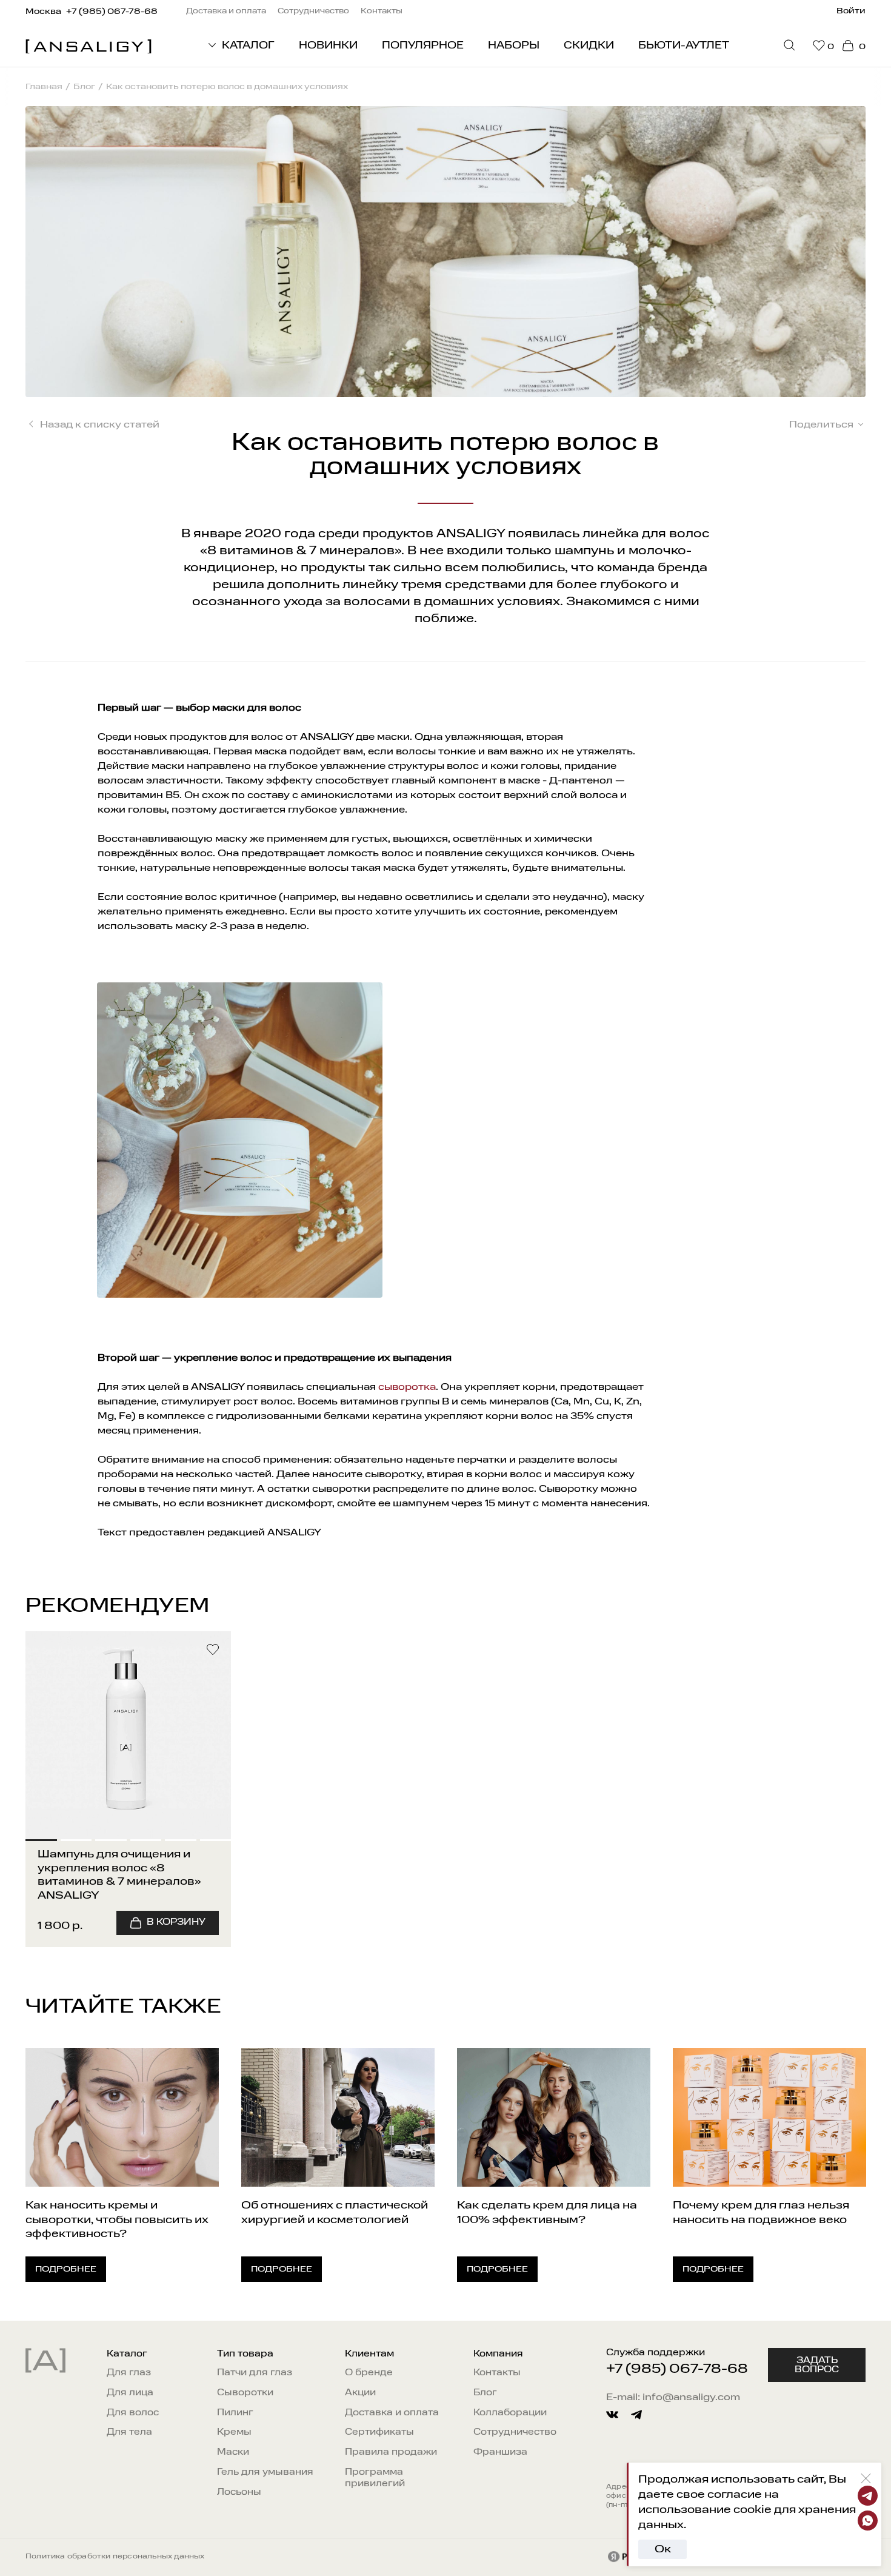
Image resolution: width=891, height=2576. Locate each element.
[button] (41, 1736)
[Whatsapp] (868, 2521)
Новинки (328, 46)
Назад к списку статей (100, 425)
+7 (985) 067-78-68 (677, 2369)
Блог (485, 2393)
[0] (819, 46)
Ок (663, 2549)
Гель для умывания (265, 2473)
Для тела (129, 2433)
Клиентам (369, 2354)
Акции (360, 2393)
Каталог (127, 2354)
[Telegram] (868, 2496)
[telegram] (636, 2415)
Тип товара (245, 2354)
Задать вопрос (817, 2366)
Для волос (133, 2413)
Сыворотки (245, 2393)
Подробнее (66, 2269)
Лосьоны (239, 2493)
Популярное (423, 46)
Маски (233, 2453)
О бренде (369, 2373)
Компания (498, 2354)
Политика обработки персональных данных (115, 2557)
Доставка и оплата (392, 2413)
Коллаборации (510, 2413)
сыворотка (407, 1387)
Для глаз (129, 2373)
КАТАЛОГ (248, 46)
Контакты (497, 2373)
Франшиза (500, 2453)
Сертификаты (379, 2433)
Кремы (234, 2433)
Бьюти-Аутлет (684, 46)
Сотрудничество (515, 2433)
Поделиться (821, 425)
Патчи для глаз (255, 2373)
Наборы (514, 46)
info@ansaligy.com (691, 2398)
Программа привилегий (375, 2478)
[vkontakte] (612, 2415)
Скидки (589, 46)
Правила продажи (391, 2453)
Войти (851, 11)
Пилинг (235, 2413)
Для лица (130, 2393)
